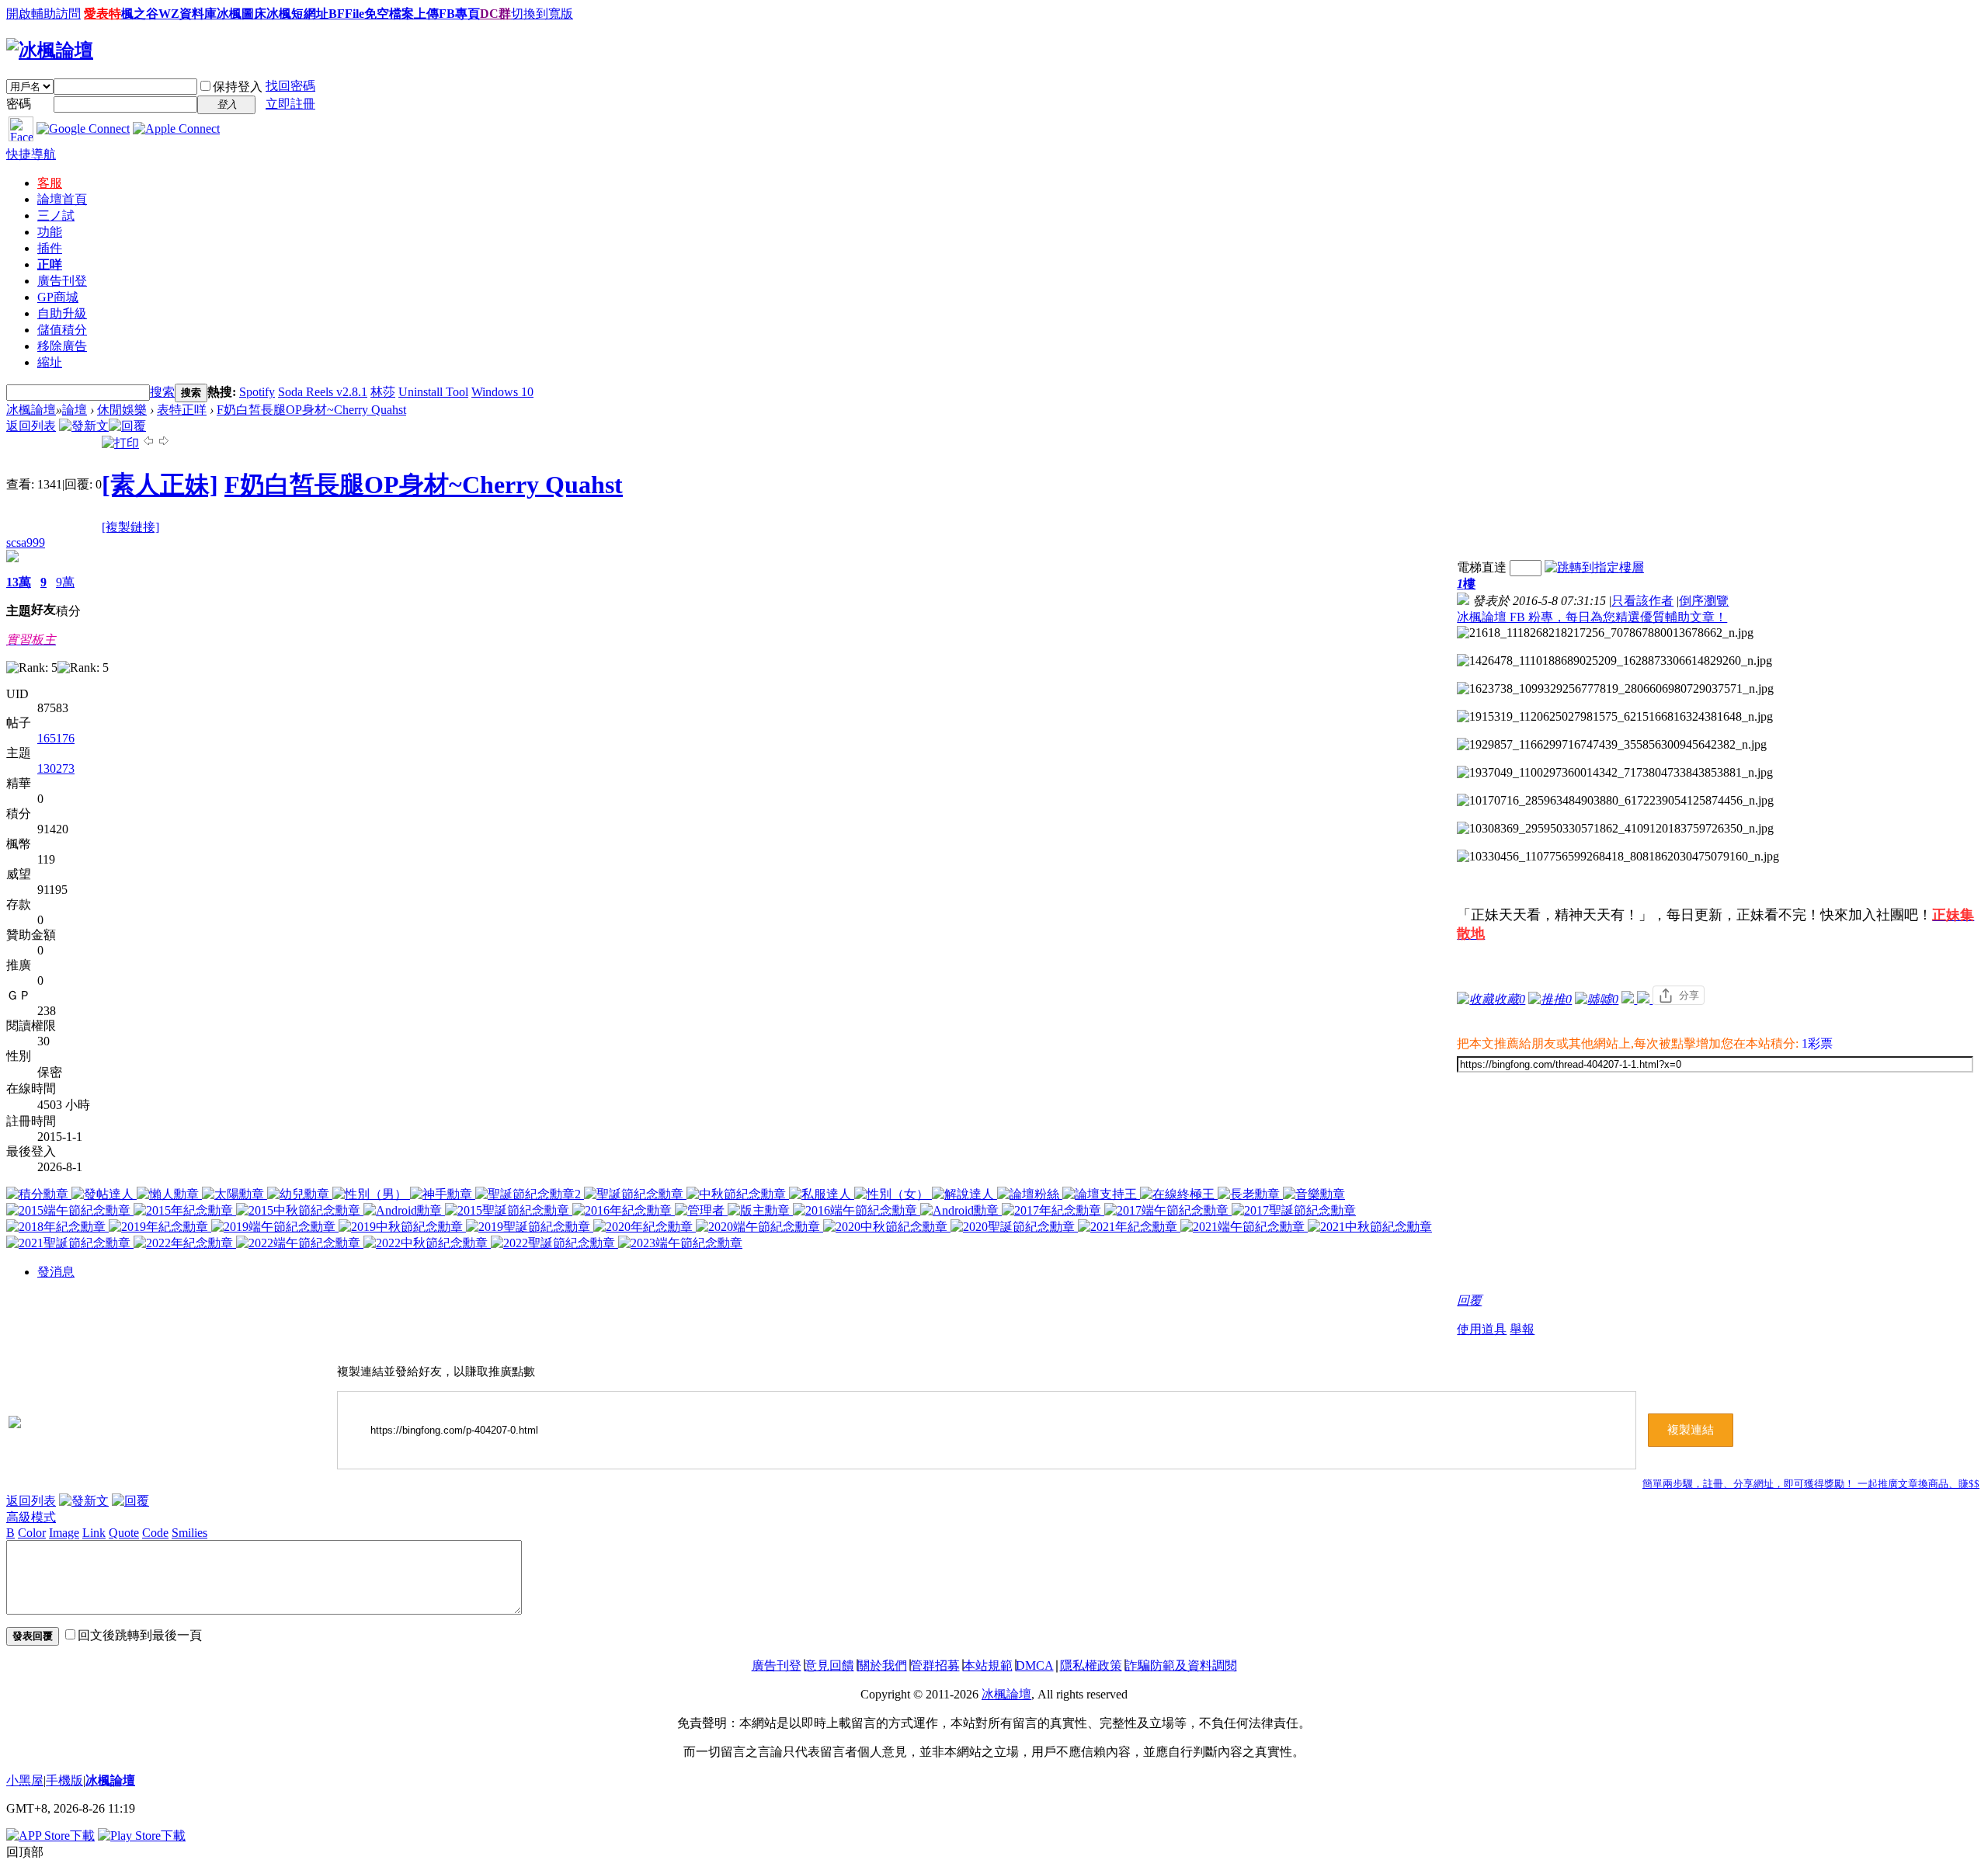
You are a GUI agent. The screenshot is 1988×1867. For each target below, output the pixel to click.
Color (32, 1533)
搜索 (162, 392)
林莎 (383, 392)
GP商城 (58, 297)
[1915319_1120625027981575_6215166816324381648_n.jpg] (1615, 717)
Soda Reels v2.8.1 (323, 392)
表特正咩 (182, 410)
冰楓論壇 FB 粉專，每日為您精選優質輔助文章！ (1592, 617)
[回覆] (127, 426)
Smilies (189, 1533)
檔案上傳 (414, 14)
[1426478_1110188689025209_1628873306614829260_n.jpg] (1614, 661)
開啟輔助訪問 (43, 14)
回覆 (1469, 1300)
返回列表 (31, 426)
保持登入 (238, 87)
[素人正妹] (160, 485)
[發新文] (84, 426)
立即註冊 (290, 104)
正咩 (50, 264)
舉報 (1522, 1329)
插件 (50, 248)
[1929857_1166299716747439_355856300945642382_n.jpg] (1612, 745)
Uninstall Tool (433, 392)
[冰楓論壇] (50, 50)
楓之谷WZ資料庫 (169, 14)
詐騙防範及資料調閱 (1181, 1665)
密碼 (19, 104)
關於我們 (882, 1665)
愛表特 (103, 14)
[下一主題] (164, 443)
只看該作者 (1642, 601)
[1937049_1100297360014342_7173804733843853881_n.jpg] (1615, 773)
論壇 (62, 199)
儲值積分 (62, 330)
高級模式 (31, 1517)
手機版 (64, 1780)
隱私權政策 (1091, 1665)
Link (94, 1533)
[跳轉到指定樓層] (1594, 567)
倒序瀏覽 (1704, 601)
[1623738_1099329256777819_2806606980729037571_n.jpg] (1615, 689)
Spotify (257, 392)
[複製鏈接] (130, 527)
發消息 (56, 1272)
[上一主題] (148, 443)
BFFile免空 (359, 14)
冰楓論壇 (31, 410)
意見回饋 (829, 1665)
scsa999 (26, 542)
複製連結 (1691, 1430)
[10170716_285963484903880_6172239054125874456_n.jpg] (1615, 801)
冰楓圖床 (242, 14)
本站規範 (988, 1665)
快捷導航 (31, 154)
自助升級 (62, 313)
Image (64, 1533)
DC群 (495, 14)
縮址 (50, 362)
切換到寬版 (542, 14)
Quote (124, 1533)
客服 (50, 183)
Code (155, 1533)
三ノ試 (56, 216)
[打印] (120, 443)
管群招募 (935, 1665)
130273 (56, 768)
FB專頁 (459, 14)
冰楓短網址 (297, 14)
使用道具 (1482, 1329)
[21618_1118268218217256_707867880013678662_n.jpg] (1605, 633)
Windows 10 (502, 392)
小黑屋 (25, 1780)
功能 (50, 232)
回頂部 (25, 1852)
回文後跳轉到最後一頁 (140, 1635)
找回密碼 (290, 86)
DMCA (1035, 1665)
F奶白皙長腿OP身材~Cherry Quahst (311, 410)
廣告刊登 (62, 281)
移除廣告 (62, 346)
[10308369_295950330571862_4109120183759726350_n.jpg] (1615, 829)
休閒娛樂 (122, 410)
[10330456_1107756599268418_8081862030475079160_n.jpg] (1618, 857)
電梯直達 (1482, 567)
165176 (56, 738)
